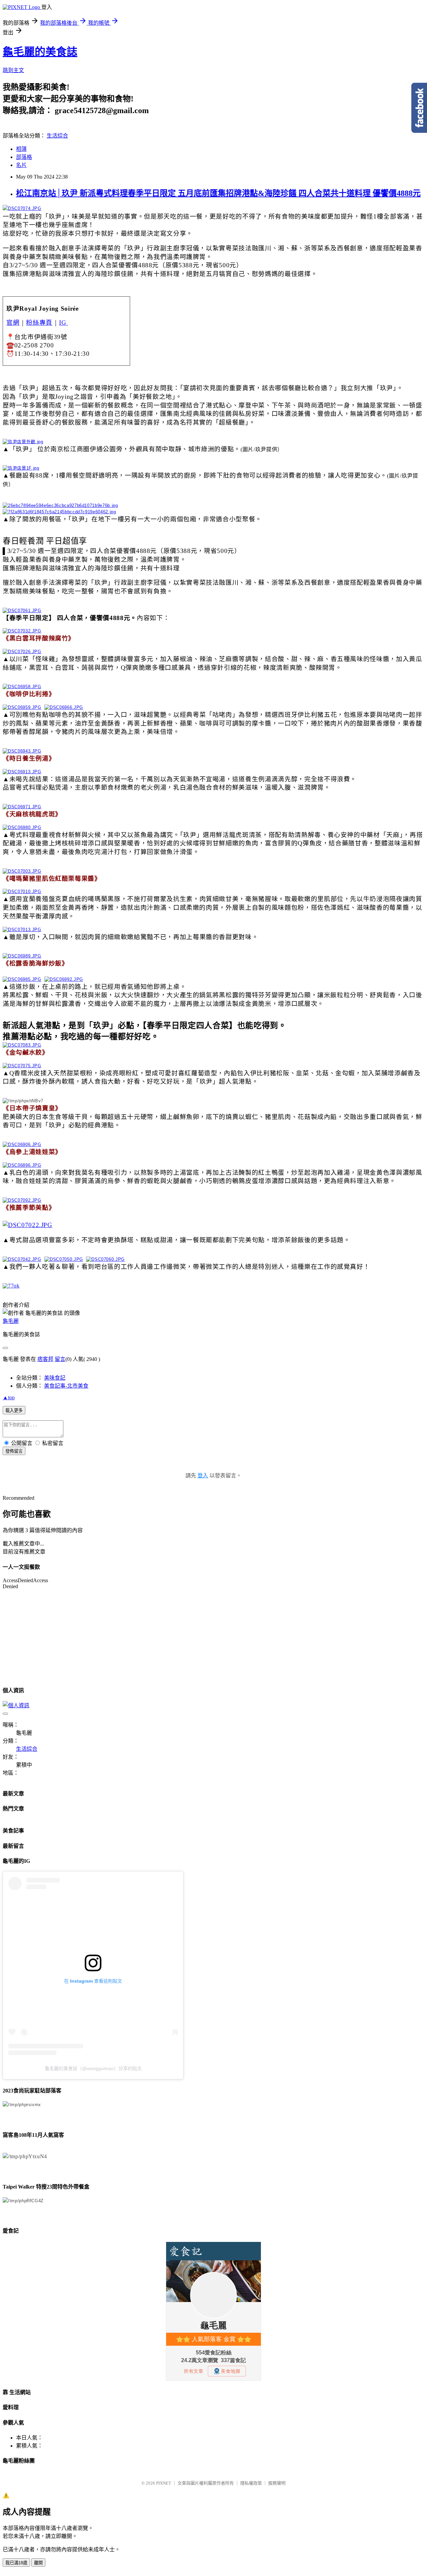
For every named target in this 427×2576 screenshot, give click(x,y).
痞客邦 (45, 1359)
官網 (13, 323)
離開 (38, 2563)
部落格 (24, 157)
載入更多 (14, 1410)
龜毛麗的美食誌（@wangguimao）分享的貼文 (93, 2068)
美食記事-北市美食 (66, 1386)
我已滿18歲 (16, 2563)
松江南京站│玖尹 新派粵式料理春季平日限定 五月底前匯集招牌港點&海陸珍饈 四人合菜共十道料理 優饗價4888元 (218, 193)
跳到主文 (13, 70)
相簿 (21, 149)
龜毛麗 (11, 1321)
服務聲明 (277, 2483)
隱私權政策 (251, 2483)
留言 (60, 1359)
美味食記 (55, 1378)
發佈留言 (14, 1451)
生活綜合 (57, 136)
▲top (9, 1397)
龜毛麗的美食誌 (40, 52)
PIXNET (164, 2483)
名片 (21, 165)
